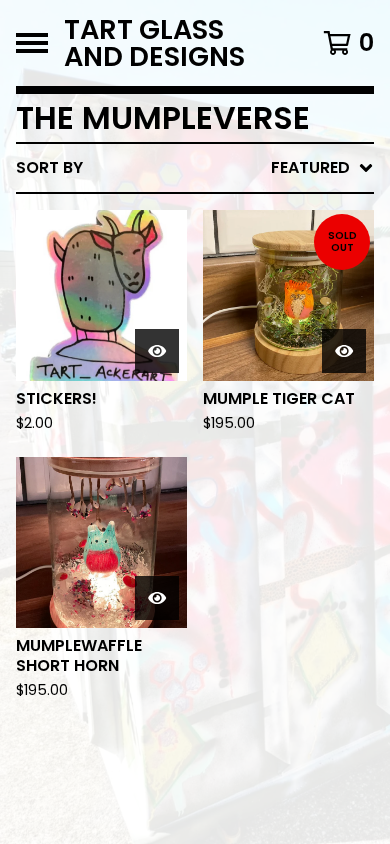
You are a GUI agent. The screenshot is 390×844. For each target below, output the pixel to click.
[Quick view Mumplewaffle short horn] (157, 598)
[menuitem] (195, 168)
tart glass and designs (154, 43)
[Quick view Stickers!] (157, 351)
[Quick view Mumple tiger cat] (344, 351)
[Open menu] (32, 43)
